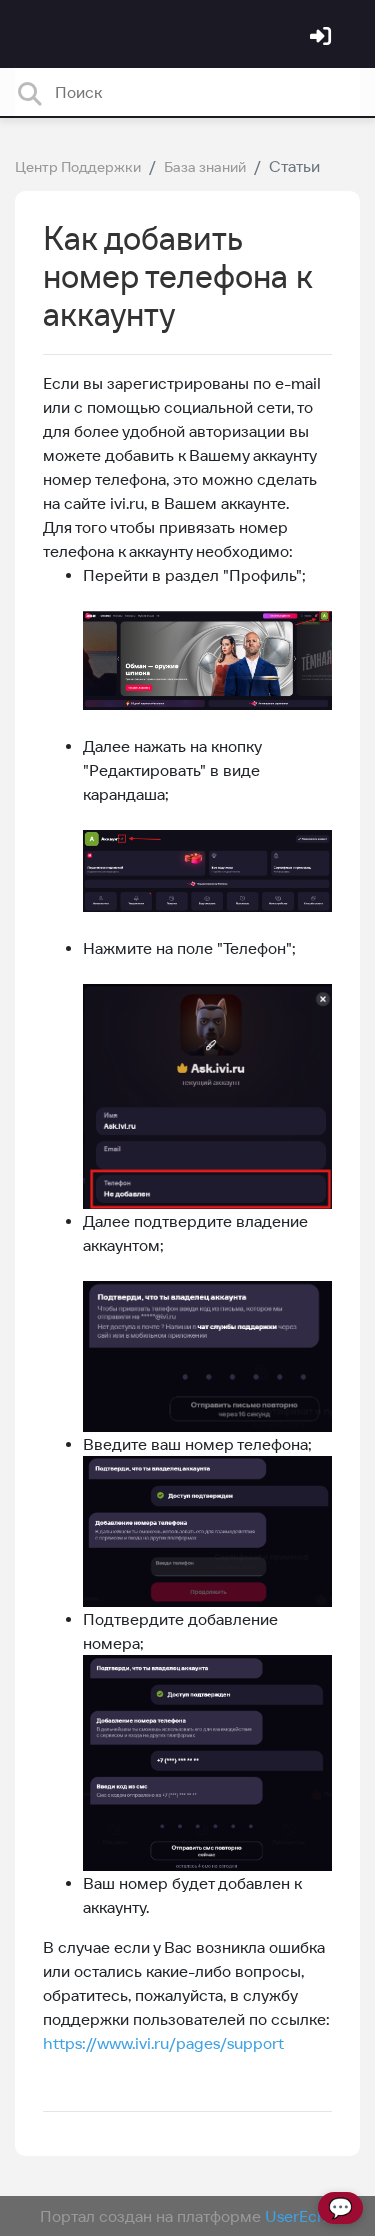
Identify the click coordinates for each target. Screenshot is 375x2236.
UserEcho (300, 2216)
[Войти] (323, 38)
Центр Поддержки (78, 167)
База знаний (205, 167)
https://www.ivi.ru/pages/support (163, 2043)
